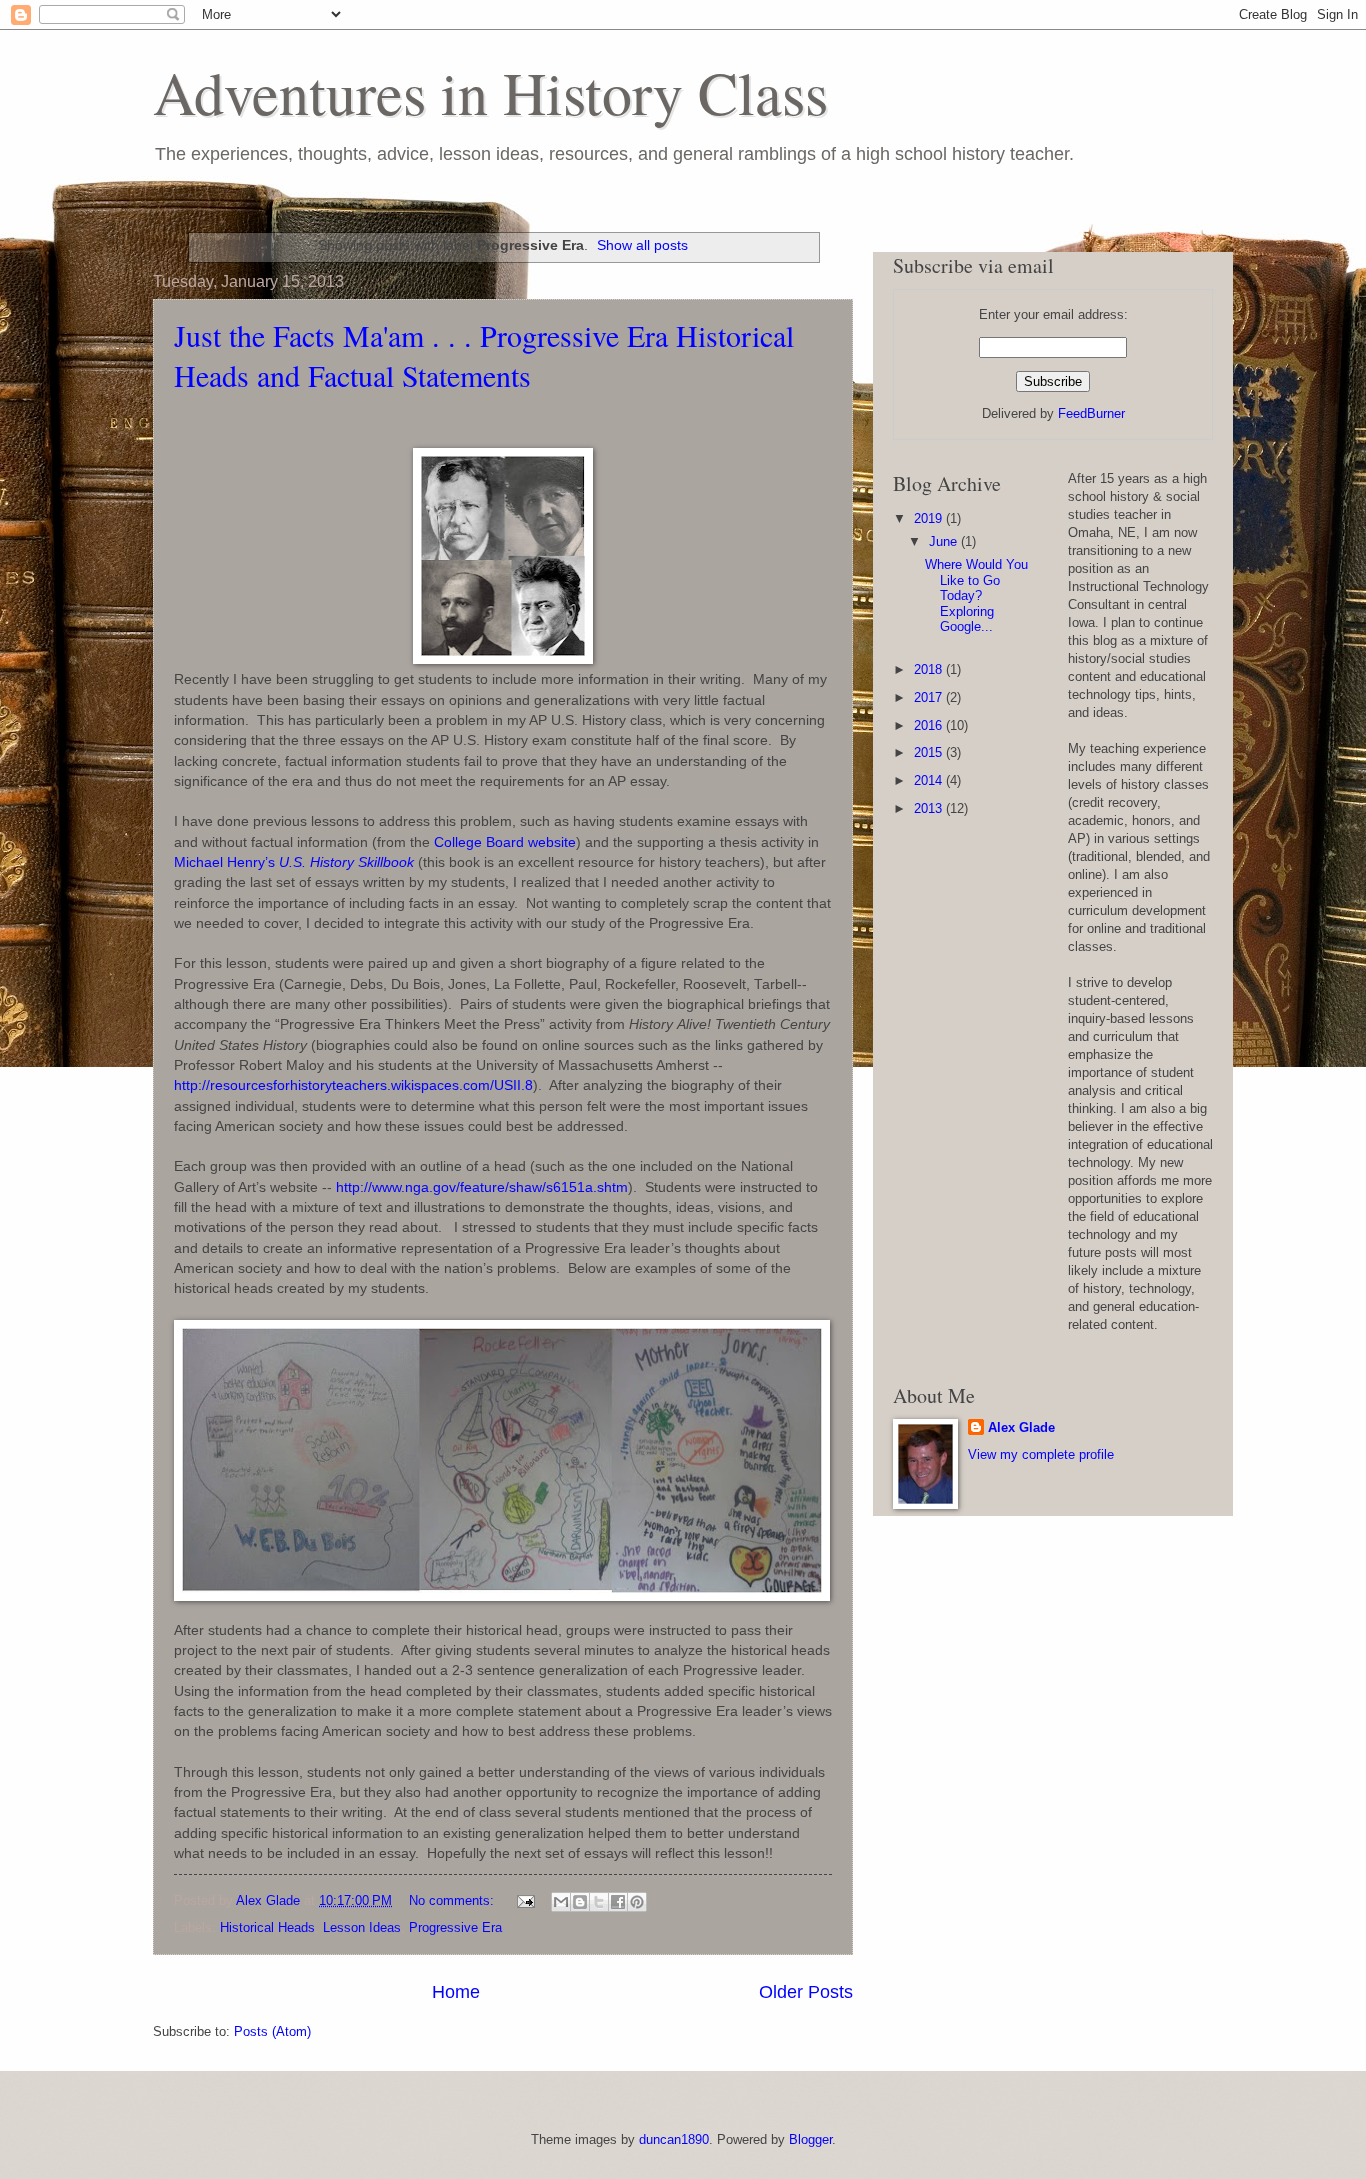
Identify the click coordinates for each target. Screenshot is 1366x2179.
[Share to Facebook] (618, 1902)
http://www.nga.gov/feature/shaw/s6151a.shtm (482, 1187)
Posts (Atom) (272, 2031)
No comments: (453, 1900)
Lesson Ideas (362, 1927)
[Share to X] (599, 1902)
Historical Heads (267, 1927)
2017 (930, 697)
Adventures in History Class (490, 92)
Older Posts (806, 1992)
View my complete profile (1041, 1454)
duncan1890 (674, 2139)
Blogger (810, 2139)
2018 (930, 669)
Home (456, 1992)
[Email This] (561, 1902)
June (945, 541)
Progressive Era (455, 1927)
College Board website (505, 842)
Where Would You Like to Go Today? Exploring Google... (976, 595)
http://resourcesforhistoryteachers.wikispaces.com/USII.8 (353, 1085)
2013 (930, 808)
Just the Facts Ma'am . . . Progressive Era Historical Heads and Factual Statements (484, 355)
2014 (930, 780)
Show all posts (642, 245)
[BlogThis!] (580, 1902)
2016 (930, 725)
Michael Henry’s (294, 862)
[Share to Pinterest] (637, 1902)
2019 (930, 518)
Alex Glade (1021, 1427)
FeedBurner (1091, 413)
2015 (930, 752)
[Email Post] (525, 1900)
